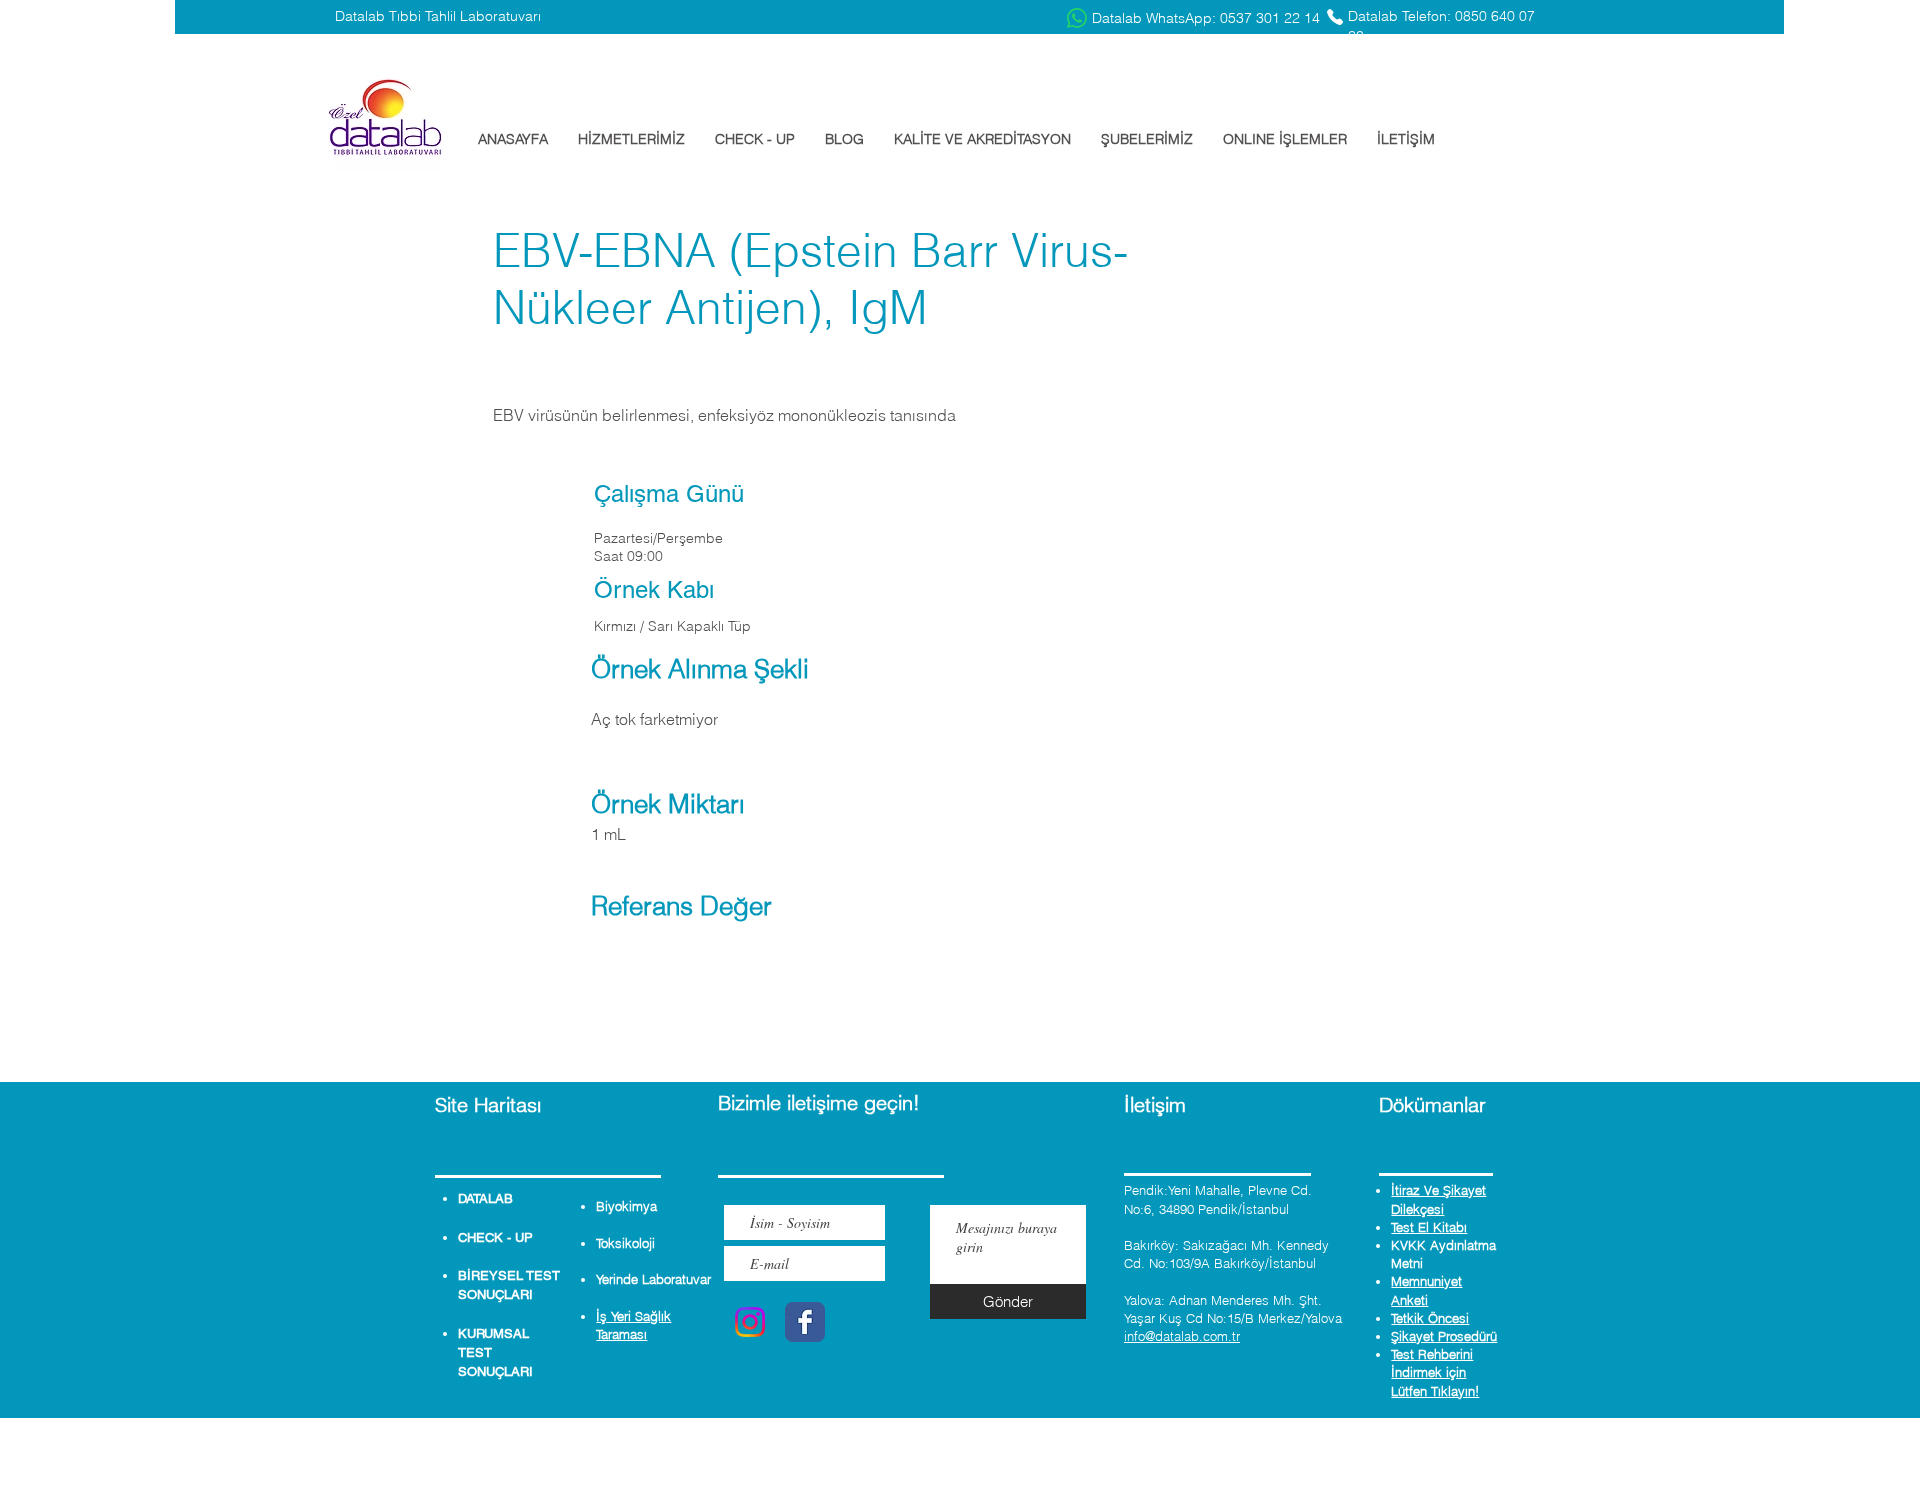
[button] (631, 139)
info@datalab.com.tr (1182, 1336)
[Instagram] (750, 1322)
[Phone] (1335, 17)
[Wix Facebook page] (805, 1322)
